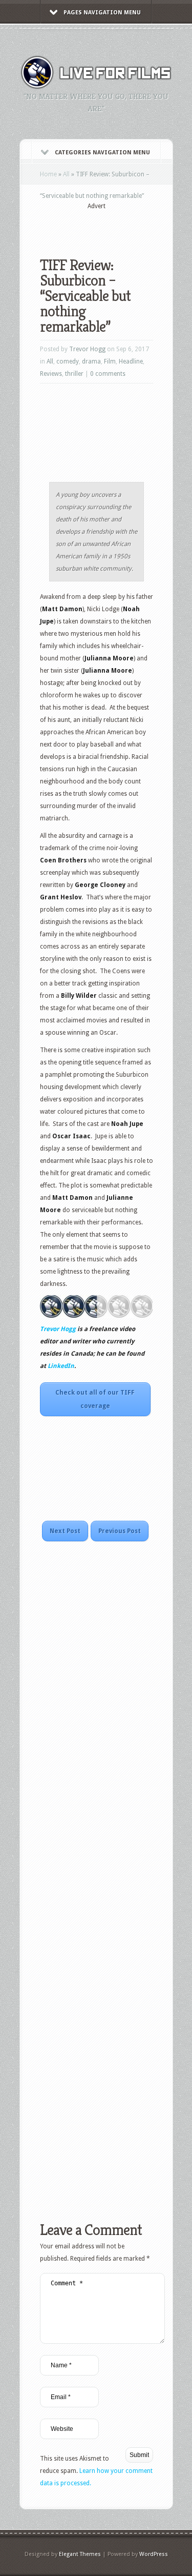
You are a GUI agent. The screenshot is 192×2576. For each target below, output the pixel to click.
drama (91, 361)
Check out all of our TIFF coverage (95, 1399)
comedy (68, 361)
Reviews (51, 374)
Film (110, 361)
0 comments (108, 374)
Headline (131, 361)
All (66, 174)
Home (48, 174)
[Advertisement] (116, 227)
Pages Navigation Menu (102, 13)
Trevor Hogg (87, 349)
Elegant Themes (80, 2554)
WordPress (154, 2554)
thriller (74, 374)
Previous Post (120, 1531)
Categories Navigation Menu (102, 153)
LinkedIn (61, 1366)
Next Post (65, 1531)
